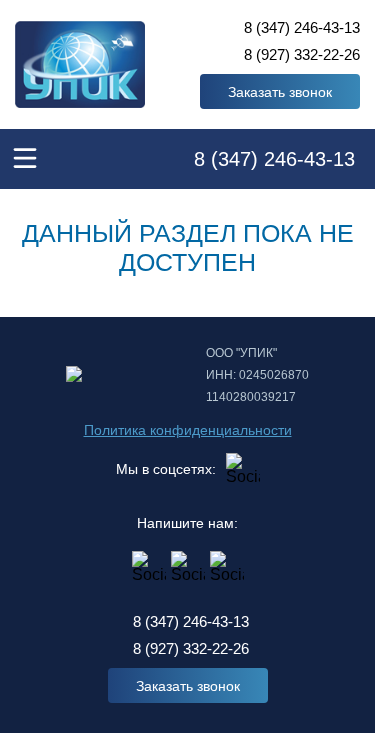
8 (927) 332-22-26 (302, 54)
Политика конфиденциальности (188, 430)
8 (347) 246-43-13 (302, 27)
